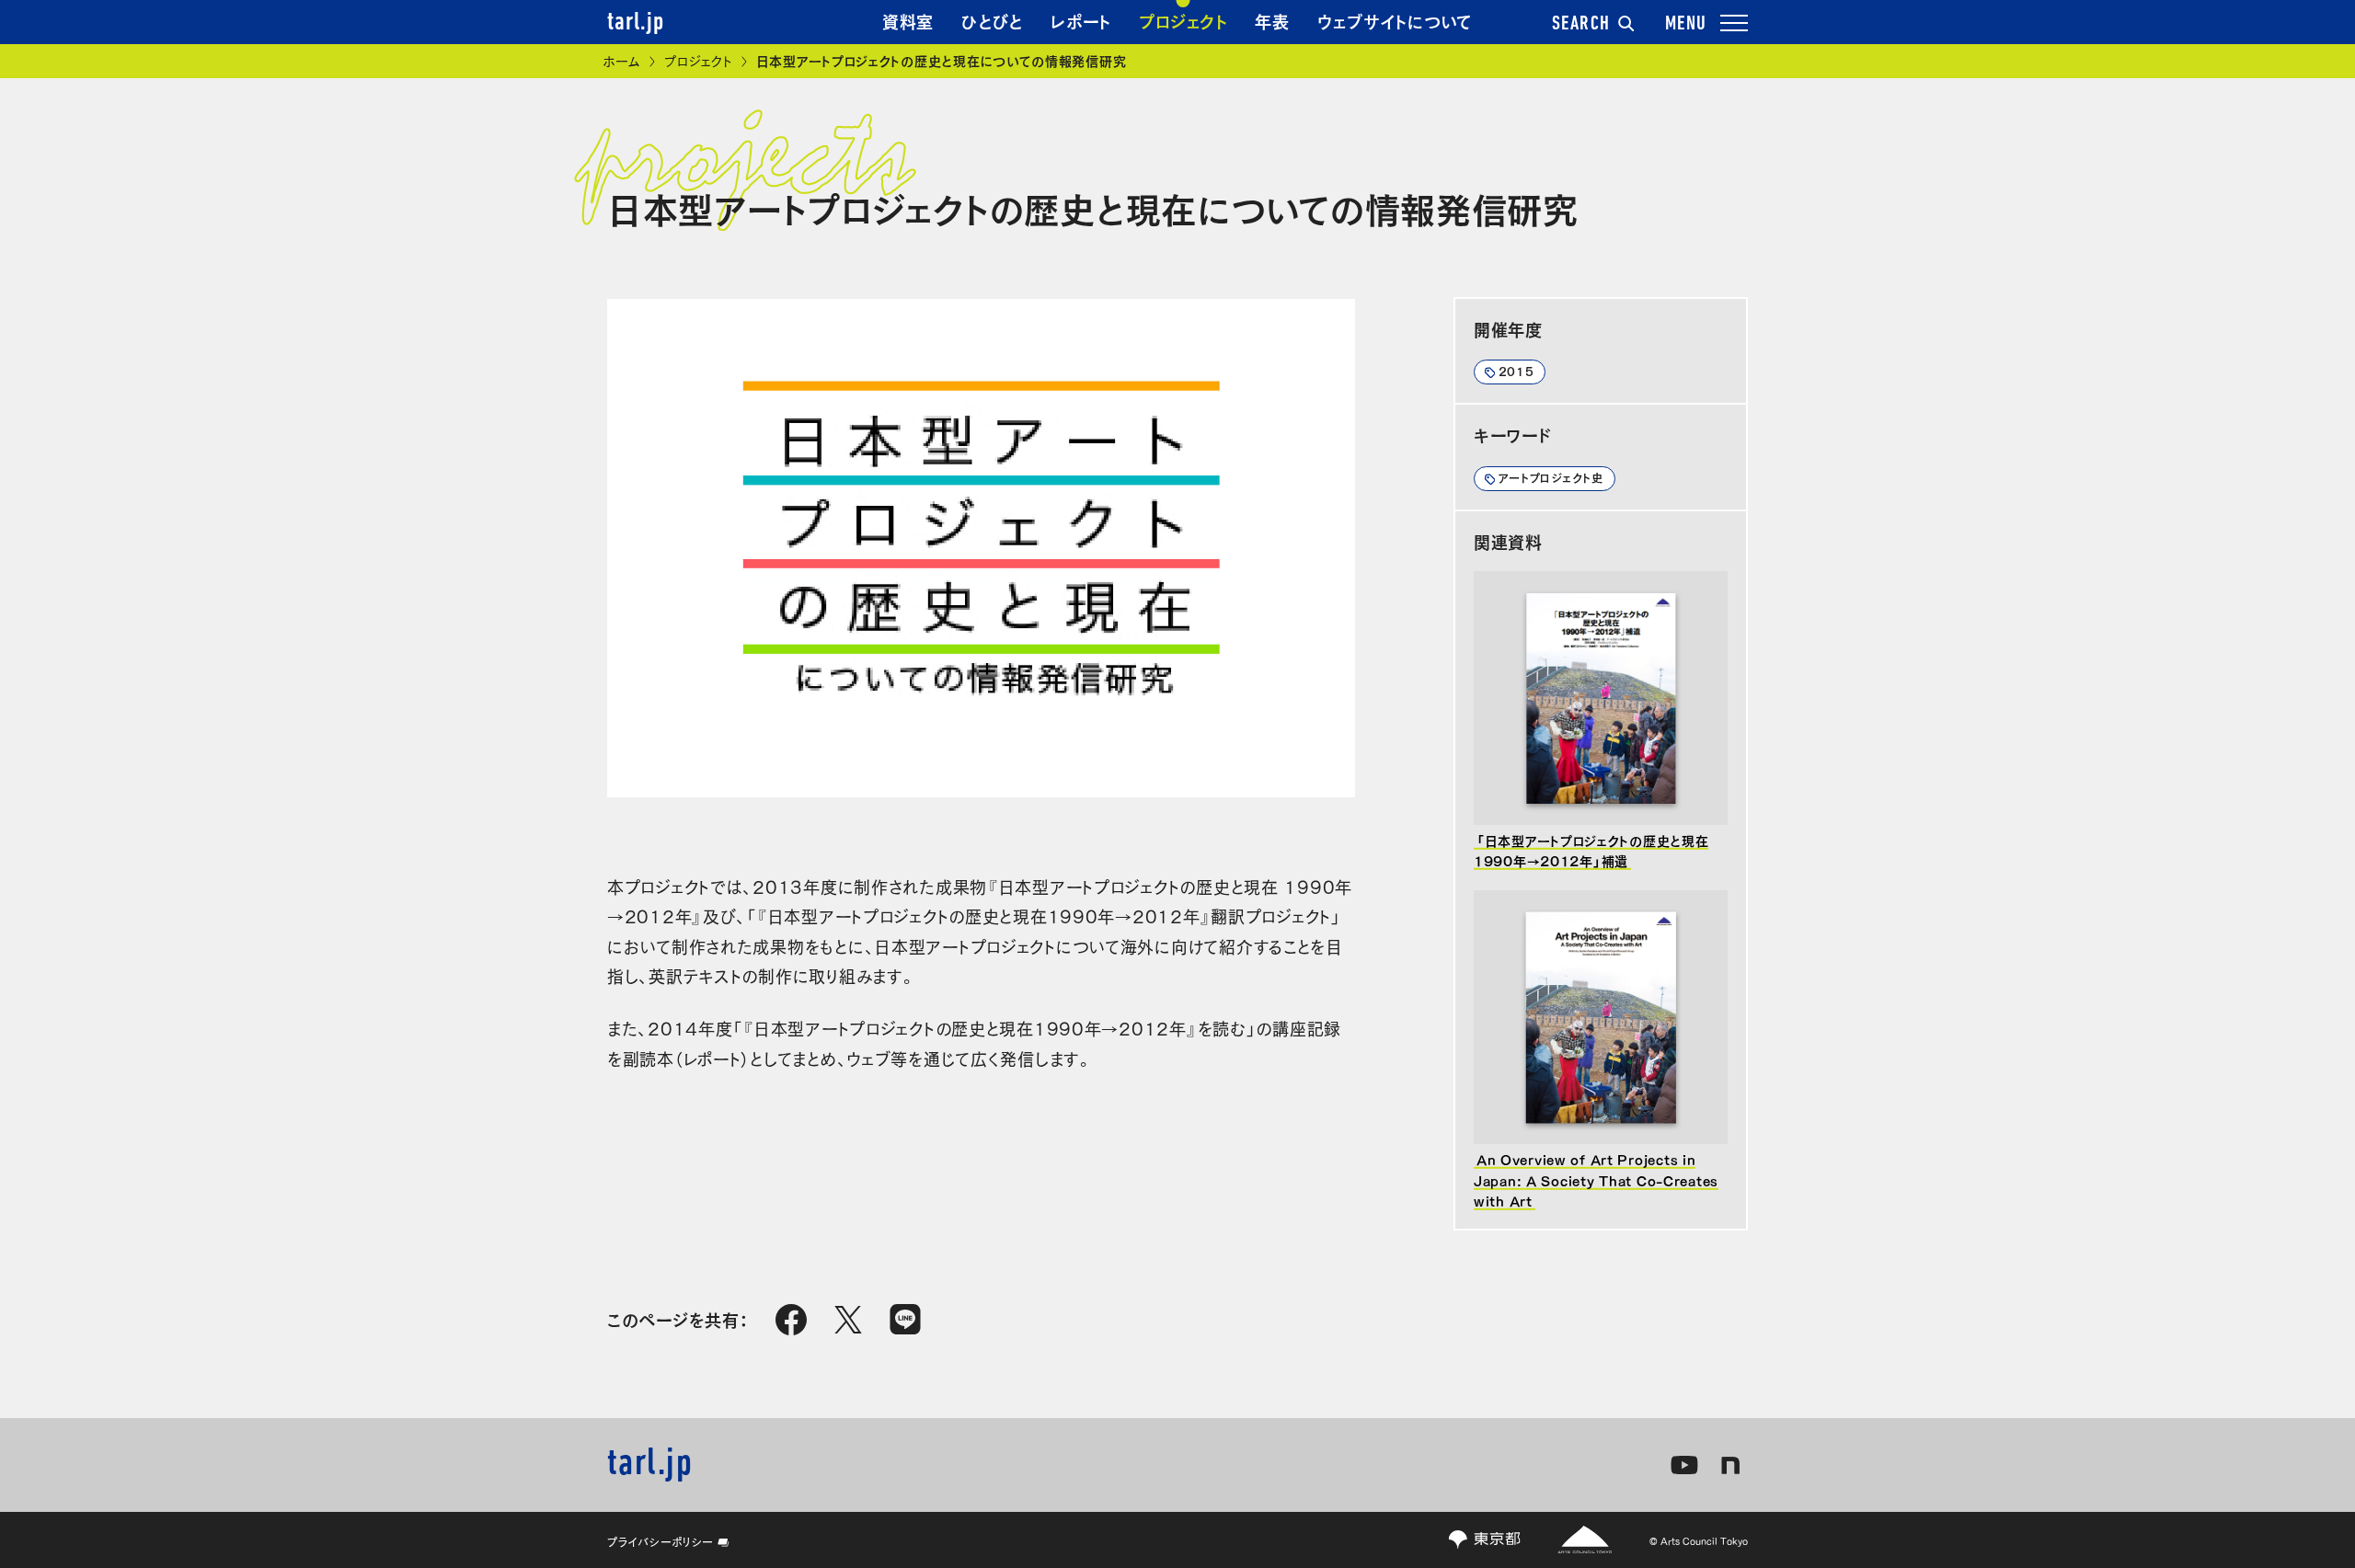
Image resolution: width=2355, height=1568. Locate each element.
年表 (1272, 20)
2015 (1516, 371)
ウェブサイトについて (1395, 20)
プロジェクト (1183, 20)
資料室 (908, 20)
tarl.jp (636, 23)
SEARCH (1581, 25)
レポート (1081, 20)
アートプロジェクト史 (1551, 477)
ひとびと (992, 20)
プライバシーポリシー (661, 1541)
